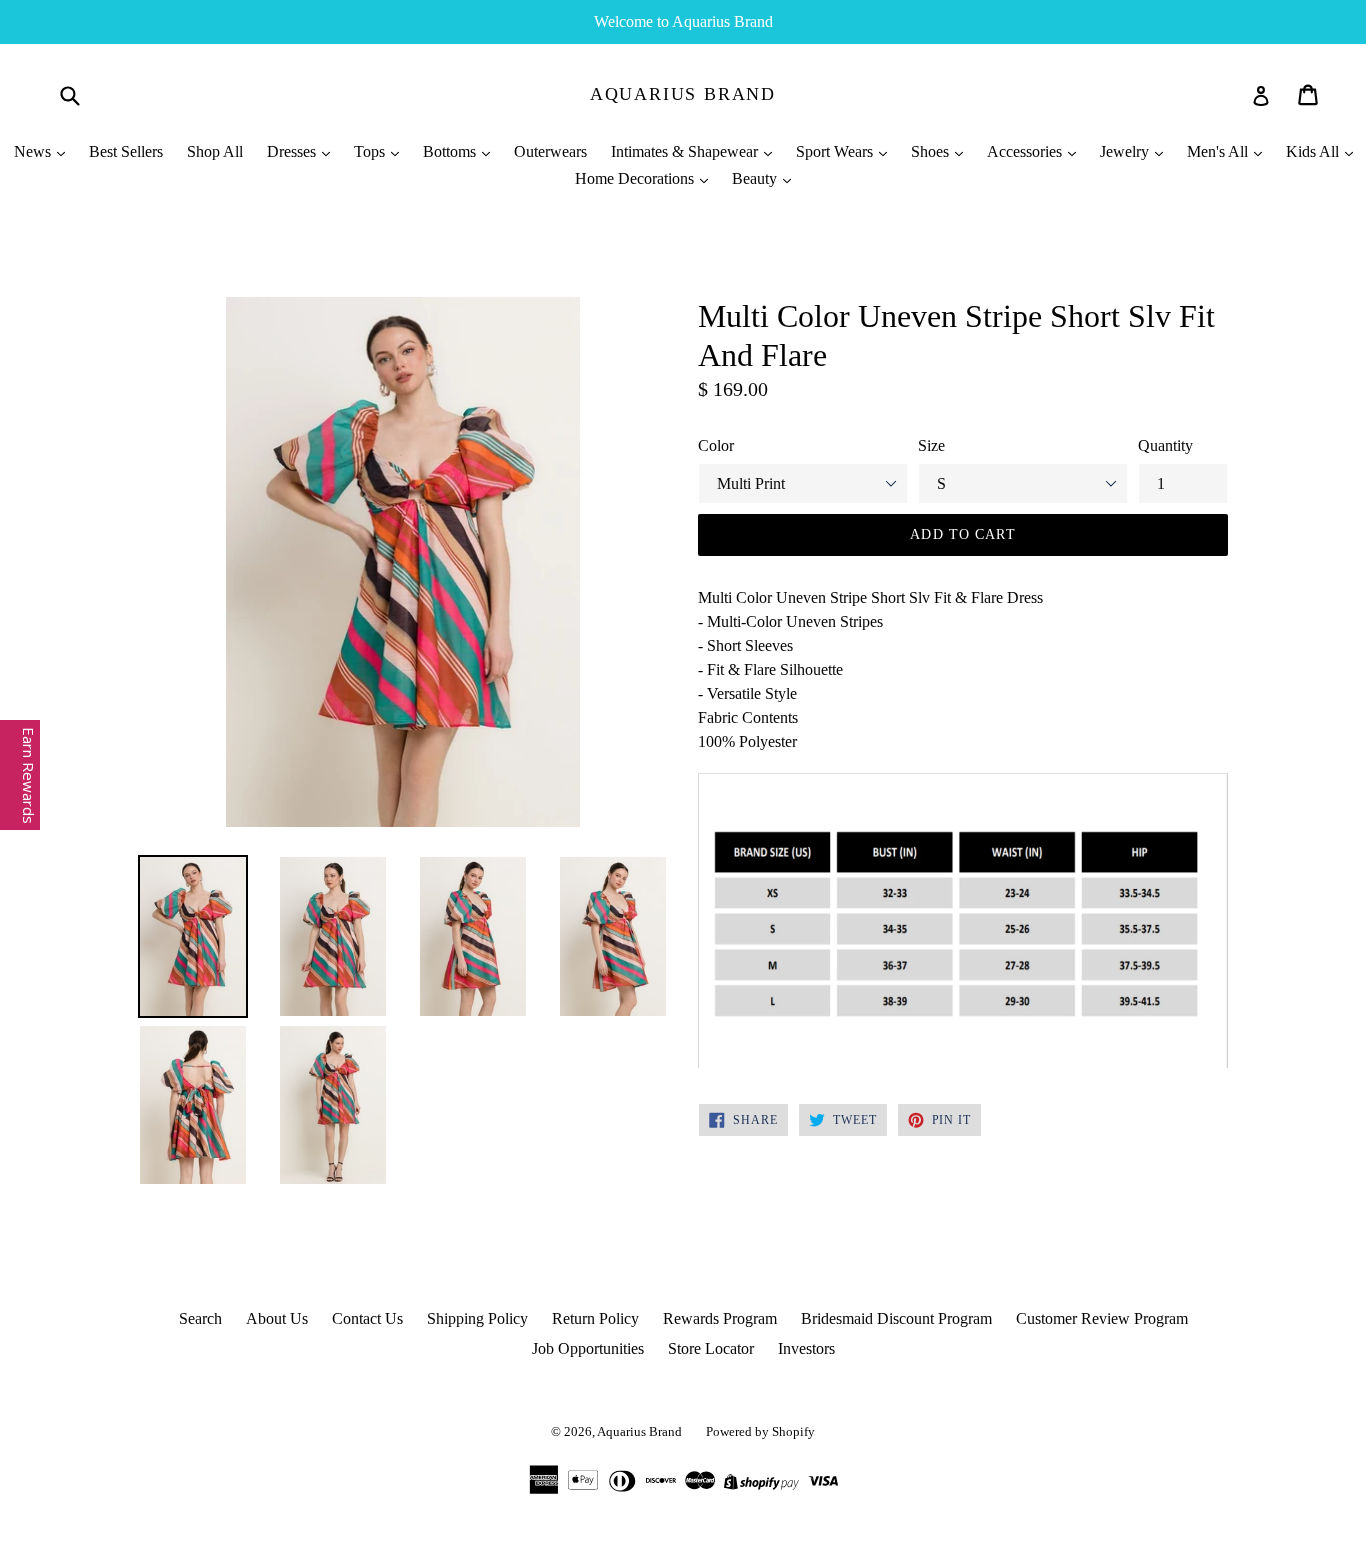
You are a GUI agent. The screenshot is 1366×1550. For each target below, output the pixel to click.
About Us (277, 1318)
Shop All (215, 151)
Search (200, 1318)
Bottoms (451, 151)
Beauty (756, 178)
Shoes (932, 151)
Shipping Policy (477, 1318)
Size (931, 445)
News (34, 151)
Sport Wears (836, 151)
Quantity (1165, 445)
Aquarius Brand (683, 94)
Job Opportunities (588, 1348)
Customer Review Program (1102, 1318)
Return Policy (595, 1318)
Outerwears (550, 151)
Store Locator (711, 1348)
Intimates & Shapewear (686, 151)
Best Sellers (126, 151)
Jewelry (1126, 151)
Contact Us (367, 1318)
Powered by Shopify (760, 1431)
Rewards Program (720, 1318)
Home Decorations (636, 178)
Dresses (293, 151)
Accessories (1026, 151)
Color (716, 445)
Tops (371, 151)
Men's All (1219, 151)
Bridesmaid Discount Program (896, 1318)
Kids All (1314, 151)
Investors (806, 1348)
